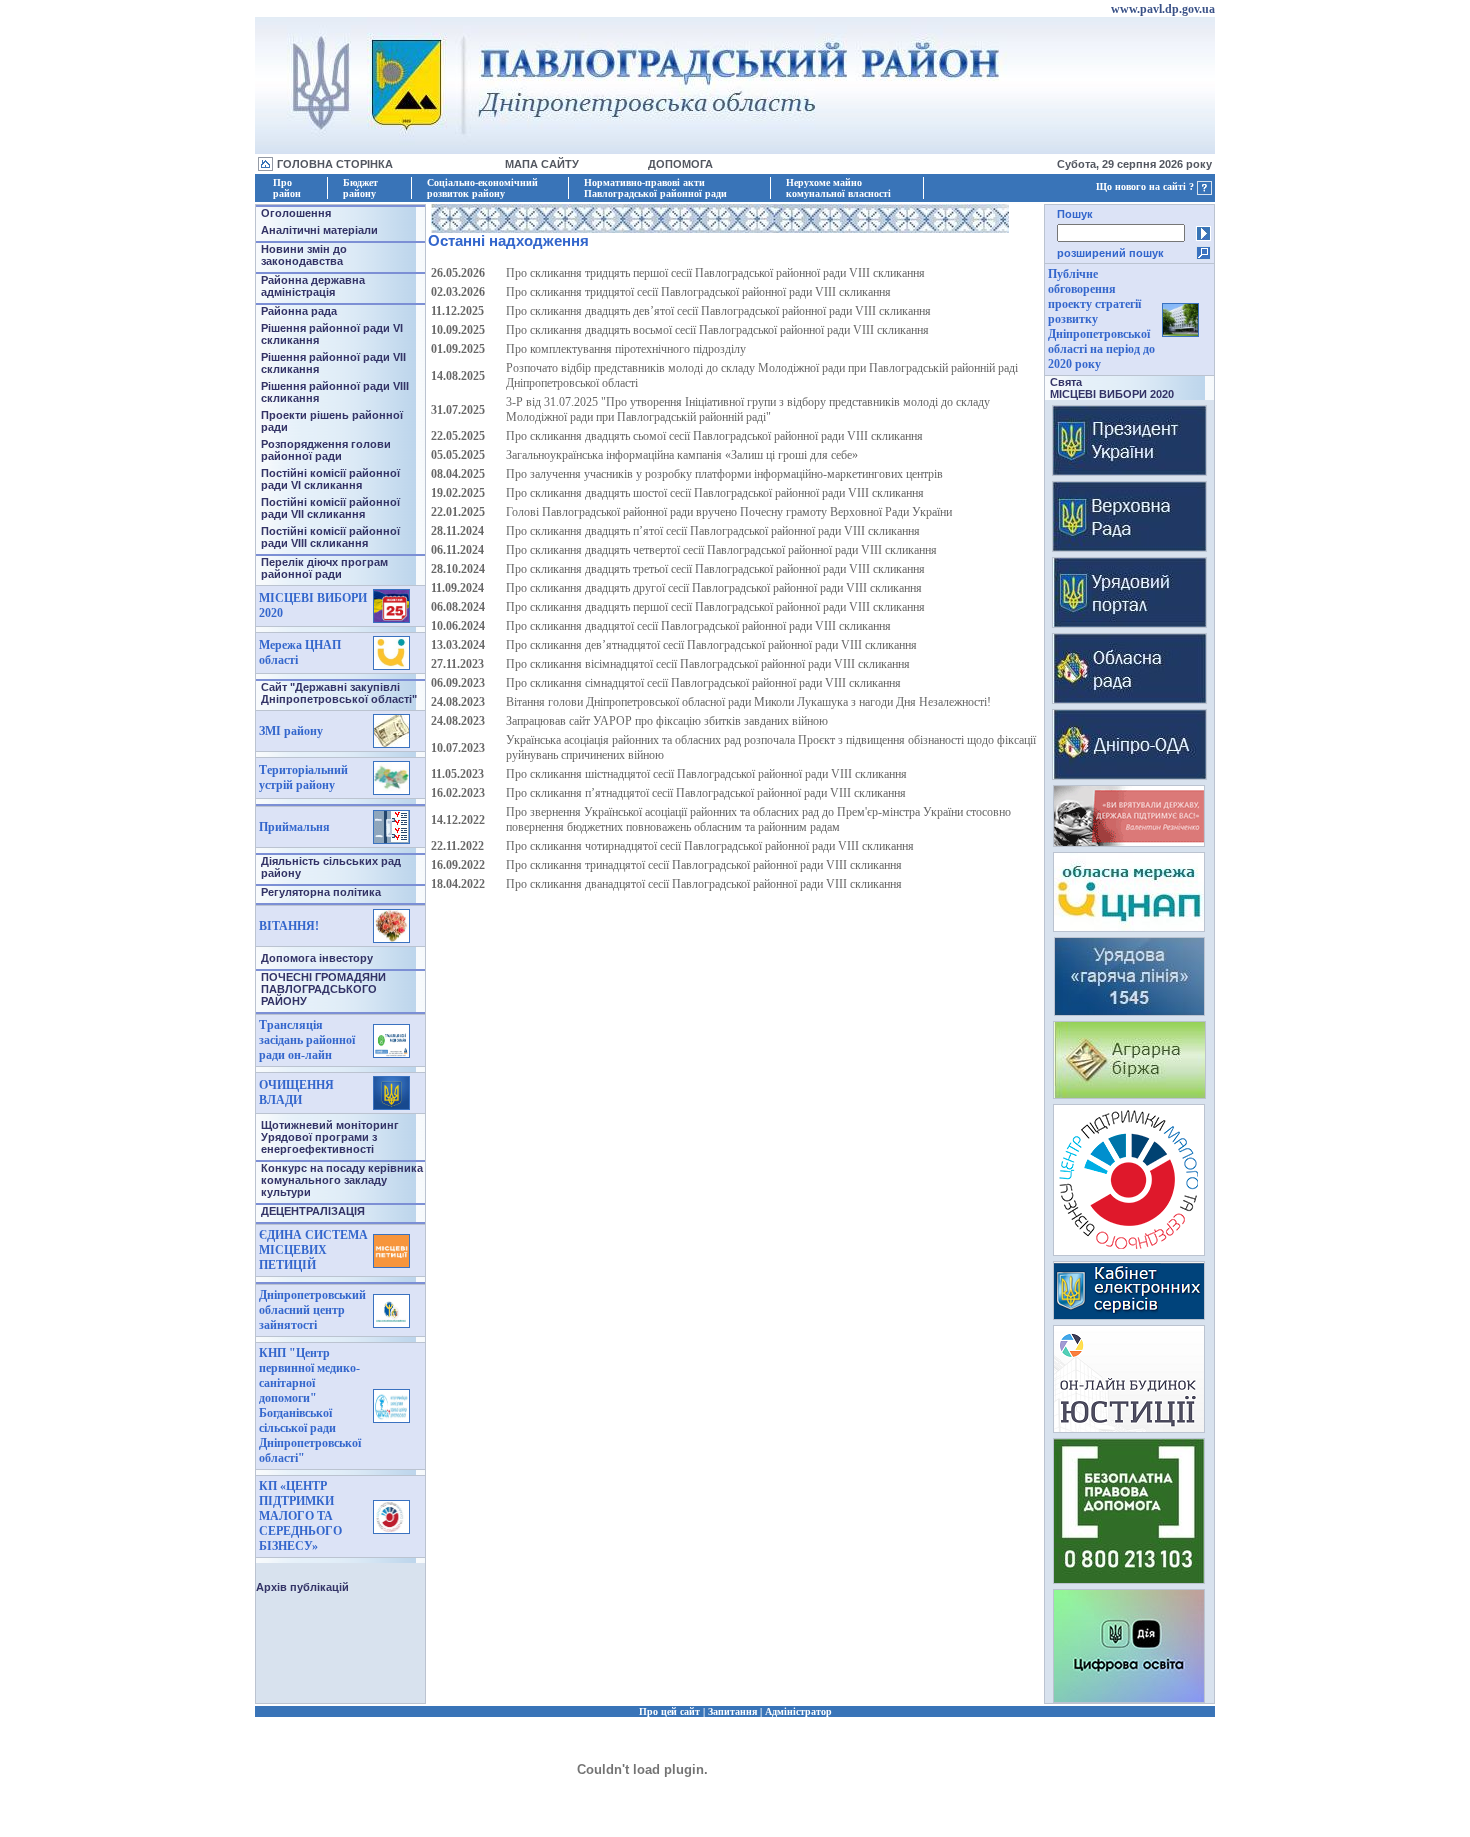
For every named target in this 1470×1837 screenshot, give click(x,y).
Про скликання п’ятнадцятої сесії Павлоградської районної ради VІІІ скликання (706, 793)
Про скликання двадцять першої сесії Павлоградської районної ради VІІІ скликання (715, 607)
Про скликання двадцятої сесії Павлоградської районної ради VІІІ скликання (698, 626)
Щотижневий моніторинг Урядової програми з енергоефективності (330, 1137)
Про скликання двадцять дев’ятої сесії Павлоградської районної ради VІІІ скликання (718, 311)
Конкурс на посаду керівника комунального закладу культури (342, 1180)
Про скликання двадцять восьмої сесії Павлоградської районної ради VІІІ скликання (717, 330)
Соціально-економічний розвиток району (482, 188)
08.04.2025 (458, 474)
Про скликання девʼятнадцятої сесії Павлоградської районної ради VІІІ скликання (711, 645)
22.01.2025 (458, 512)
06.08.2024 (458, 607)
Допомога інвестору (317, 958)
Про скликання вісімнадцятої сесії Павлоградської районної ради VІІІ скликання (708, 664)
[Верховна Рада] (1129, 546)
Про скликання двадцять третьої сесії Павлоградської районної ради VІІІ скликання (715, 569)
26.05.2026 (458, 273)
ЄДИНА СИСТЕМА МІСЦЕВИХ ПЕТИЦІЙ (313, 1250)
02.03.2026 (458, 292)
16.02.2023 (458, 793)
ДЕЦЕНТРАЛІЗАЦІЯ (313, 1211)
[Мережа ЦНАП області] (1129, 926)
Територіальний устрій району (303, 777)
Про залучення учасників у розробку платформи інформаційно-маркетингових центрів (724, 474)
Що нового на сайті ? (1146, 186)
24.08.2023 (458, 702)
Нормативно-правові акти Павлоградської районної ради (655, 188)
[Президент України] (1129, 470)
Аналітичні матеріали (319, 230)
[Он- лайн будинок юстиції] (1129, 1427)
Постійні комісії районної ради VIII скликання (330, 537)
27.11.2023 (457, 664)
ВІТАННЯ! (289, 926)
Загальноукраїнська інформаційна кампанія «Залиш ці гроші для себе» (682, 455)
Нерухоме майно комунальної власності (838, 188)
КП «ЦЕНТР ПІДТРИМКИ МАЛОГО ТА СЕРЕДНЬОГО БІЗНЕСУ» (300, 1516)
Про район (287, 188)
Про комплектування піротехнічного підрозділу (626, 349)
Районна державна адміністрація (313, 286)
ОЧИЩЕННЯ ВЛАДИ (296, 1092)
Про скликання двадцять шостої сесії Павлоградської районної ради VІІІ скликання (715, 493)
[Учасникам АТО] (1129, 841)
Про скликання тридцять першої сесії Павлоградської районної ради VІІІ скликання (715, 273)
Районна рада (299, 311)
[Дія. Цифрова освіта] (1129, 1697)
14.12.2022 (458, 820)
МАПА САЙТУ (542, 164)
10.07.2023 (458, 748)
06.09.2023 (458, 683)
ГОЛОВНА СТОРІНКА (335, 164)
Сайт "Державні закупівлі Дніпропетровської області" (339, 693)
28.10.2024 (458, 569)
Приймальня (294, 827)
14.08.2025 (458, 376)
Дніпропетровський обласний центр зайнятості (312, 1310)
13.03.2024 (458, 645)
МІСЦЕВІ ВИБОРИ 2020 (1112, 394)
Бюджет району (360, 188)
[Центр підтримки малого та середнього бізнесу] (1129, 1250)
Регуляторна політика (321, 892)
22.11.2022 (457, 846)
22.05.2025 (458, 436)
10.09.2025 (458, 330)
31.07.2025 (458, 410)
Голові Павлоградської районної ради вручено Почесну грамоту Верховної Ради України (729, 512)
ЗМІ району (291, 731)
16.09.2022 (458, 865)
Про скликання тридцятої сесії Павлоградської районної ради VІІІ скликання (698, 292)
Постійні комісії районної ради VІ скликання (330, 479)
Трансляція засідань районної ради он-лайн (307, 1040)
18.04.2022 (458, 884)
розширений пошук (1110, 253)
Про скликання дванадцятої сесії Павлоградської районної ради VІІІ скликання (704, 884)
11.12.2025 (457, 311)
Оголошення (296, 213)
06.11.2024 (457, 550)
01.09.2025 (458, 349)
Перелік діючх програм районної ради (324, 568)
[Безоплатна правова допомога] (1129, 1578)
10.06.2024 (458, 626)
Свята (1066, 382)
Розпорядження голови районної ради (326, 450)
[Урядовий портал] (1129, 622)
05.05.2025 (458, 455)
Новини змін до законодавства (304, 255)
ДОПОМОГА (680, 164)
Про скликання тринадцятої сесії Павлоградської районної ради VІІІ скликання (704, 865)
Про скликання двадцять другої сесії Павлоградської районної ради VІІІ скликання (714, 588)
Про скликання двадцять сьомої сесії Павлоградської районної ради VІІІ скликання (714, 436)
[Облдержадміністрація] (1129, 774)
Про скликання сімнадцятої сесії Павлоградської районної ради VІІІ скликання (703, 683)
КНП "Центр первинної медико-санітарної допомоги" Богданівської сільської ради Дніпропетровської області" (310, 1405)
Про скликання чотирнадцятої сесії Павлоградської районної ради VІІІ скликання (710, 846)
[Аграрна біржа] (1129, 1093)
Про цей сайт (669, 1711)
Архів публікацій (302, 1587)
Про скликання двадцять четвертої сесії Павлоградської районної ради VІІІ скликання (721, 550)
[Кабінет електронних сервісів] (1129, 1314)
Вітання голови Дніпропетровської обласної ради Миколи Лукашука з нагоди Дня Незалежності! (748, 702)
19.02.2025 (458, 493)
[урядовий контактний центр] (1129, 1010)
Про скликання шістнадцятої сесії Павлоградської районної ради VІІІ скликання (706, 774)
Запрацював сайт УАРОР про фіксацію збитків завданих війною (667, 721)
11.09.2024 (457, 588)
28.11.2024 (457, 531)
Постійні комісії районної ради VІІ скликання (330, 508)
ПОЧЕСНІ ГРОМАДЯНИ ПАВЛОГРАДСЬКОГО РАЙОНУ (323, 989)
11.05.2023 (457, 774)
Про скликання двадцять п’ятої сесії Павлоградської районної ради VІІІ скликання (713, 531)
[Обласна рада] (1129, 698)
